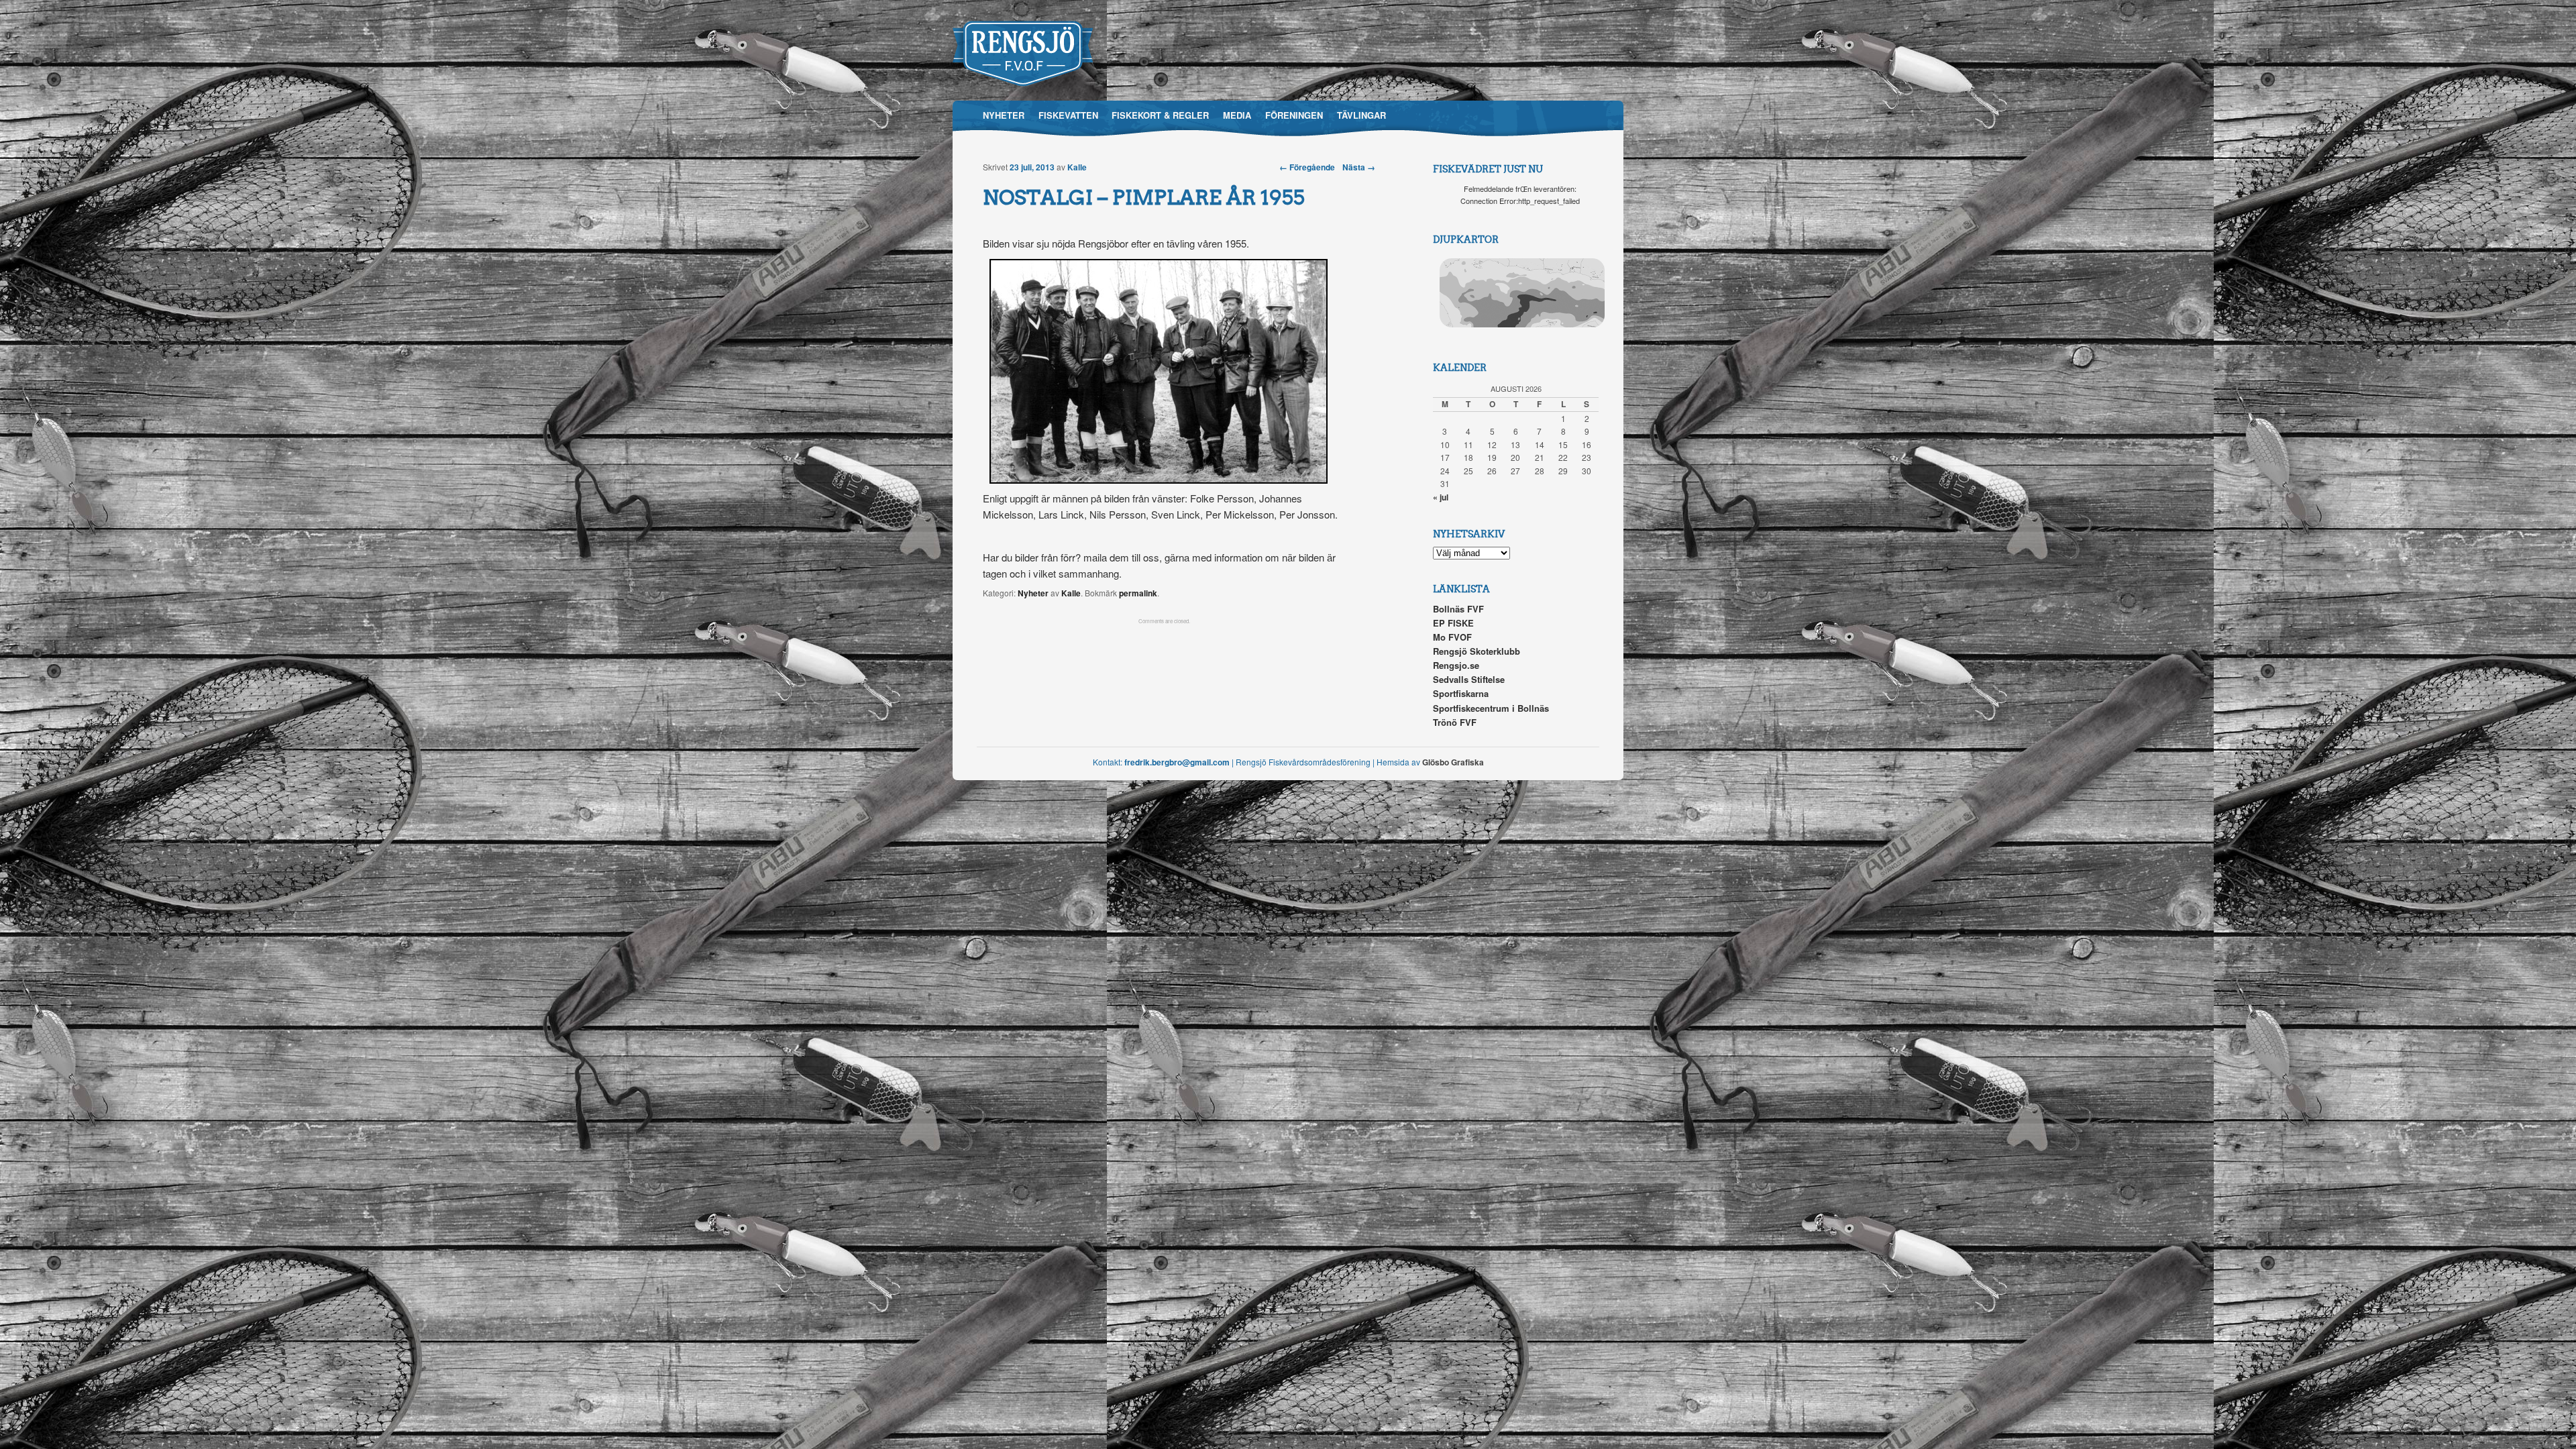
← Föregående (1307, 167)
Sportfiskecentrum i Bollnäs (1491, 708)
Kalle (1077, 167)
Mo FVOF (1452, 637)
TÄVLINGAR (1361, 115)
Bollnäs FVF (1458, 609)
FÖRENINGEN (1294, 115)
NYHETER (1004, 115)
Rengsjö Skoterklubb (1477, 651)
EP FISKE (1453, 623)
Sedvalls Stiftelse (1469, 679)
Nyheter (1033, 593)
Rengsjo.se (1456, 665)
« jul (1441, 497)
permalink (1138, 593)
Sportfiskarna (1461, 693)
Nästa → (1359, 167)
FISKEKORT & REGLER (1160, 115)
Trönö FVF (1455, 722)
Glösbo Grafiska (1453, 762)
